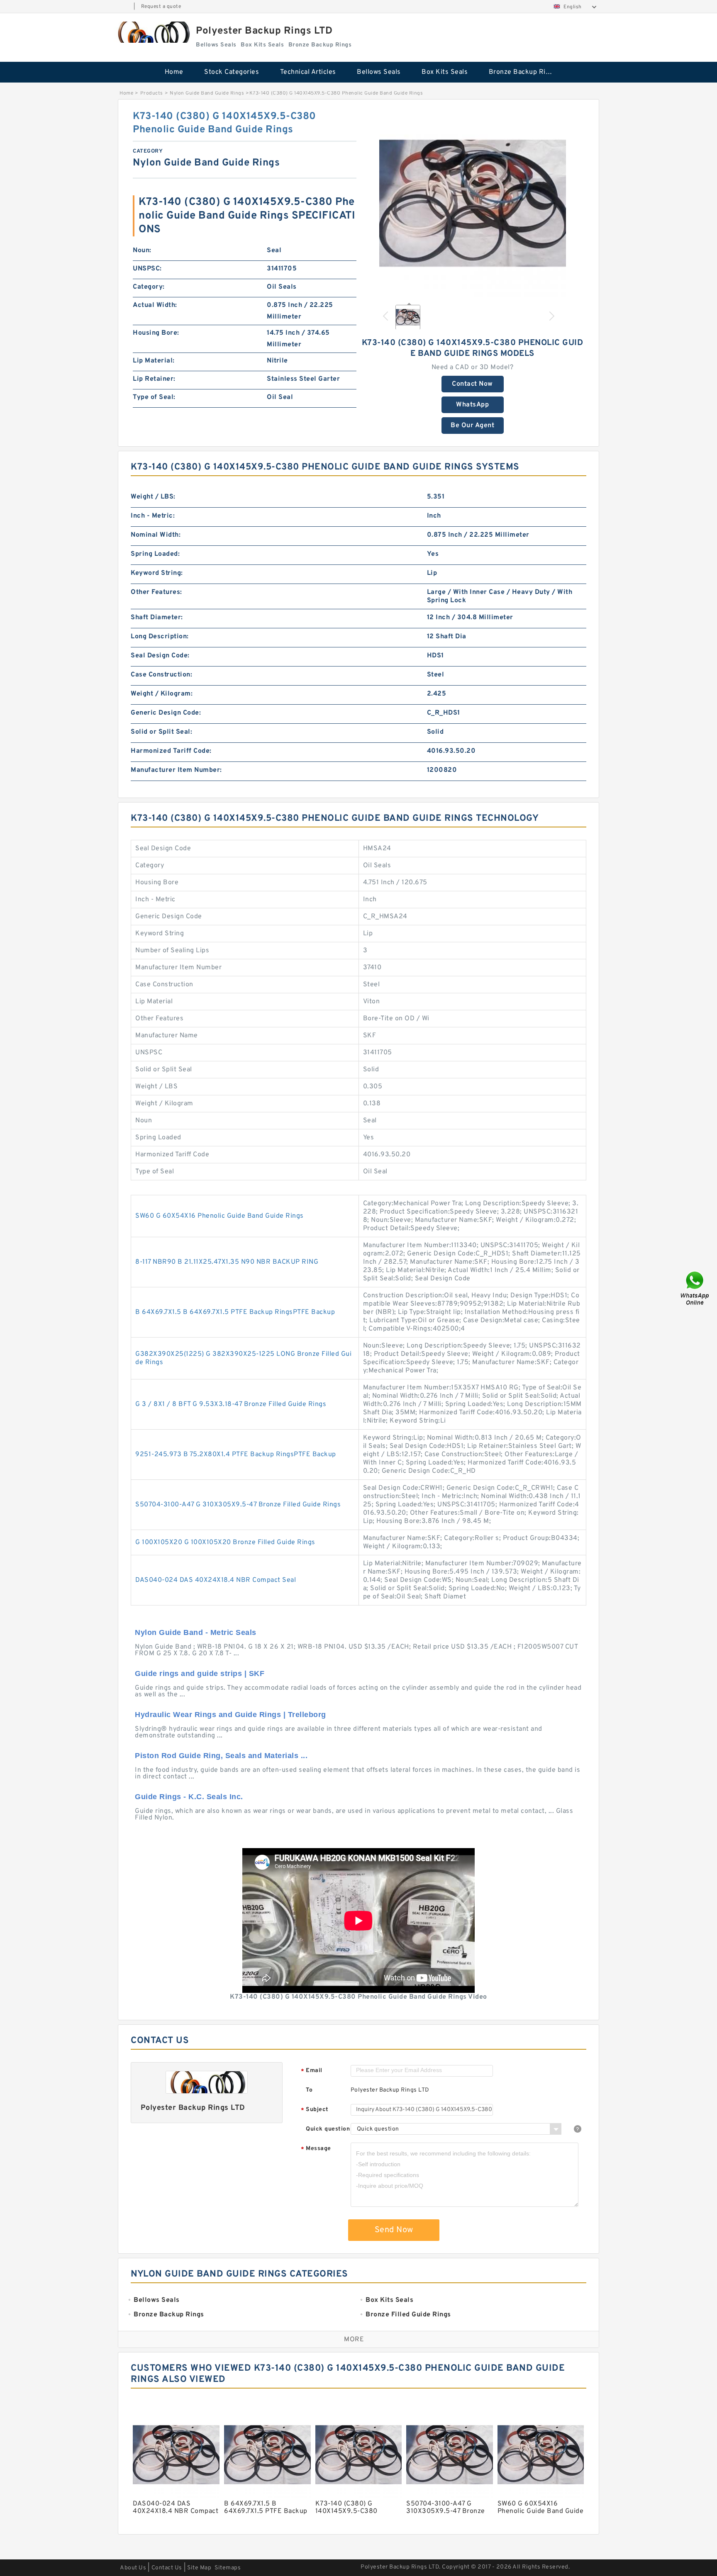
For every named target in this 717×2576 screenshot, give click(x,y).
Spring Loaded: (155, 554)
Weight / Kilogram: (162, 694)
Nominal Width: (156, 535)
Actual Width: (155, 305)
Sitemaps (228, 2568)
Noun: (142, 251)
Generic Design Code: (166, 713)
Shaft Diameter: (157, 618)
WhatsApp (472, 405)
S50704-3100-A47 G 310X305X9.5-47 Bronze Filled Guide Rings (238, 1505)
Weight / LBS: (153, 497)
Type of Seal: (154, 397)
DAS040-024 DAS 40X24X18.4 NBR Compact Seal (216, 1580)
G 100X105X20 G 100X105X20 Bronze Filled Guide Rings (225, 1542)
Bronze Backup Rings (523, 72)
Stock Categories (232, 72)
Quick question (328, 2129)
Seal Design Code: (160, 656)
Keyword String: (157, 573)
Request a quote (161, 7)
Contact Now (472, 384)
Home (174, 72)
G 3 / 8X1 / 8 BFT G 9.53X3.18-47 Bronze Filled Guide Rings (231, 1404)
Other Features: (156, 592)
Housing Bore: (156, 333)
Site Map (199, 2568)
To (309, 2090)
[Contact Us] (695, 1288)
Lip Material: (154, 361)
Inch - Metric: (153, 516)
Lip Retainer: (154, 379)
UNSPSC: (147, 269)
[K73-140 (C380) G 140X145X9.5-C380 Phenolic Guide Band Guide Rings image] (473, 203)
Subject (315, 2110)
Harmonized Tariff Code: (171, 751)
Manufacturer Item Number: (176, 770)
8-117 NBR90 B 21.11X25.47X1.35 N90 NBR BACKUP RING (227, 1262)
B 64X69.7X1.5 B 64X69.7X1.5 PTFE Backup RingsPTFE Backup (235, 1312)
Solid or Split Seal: (161, 732)
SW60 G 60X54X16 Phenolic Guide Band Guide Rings (219, 1216)
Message (316, 2149)
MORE (354, 2340)
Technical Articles (308, 72)
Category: (149, 287)
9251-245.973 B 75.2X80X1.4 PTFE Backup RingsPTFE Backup (236, 1455)
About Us (133, 2568)
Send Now (394, 2230)
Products (152, 93)
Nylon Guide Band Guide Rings (207, 93)
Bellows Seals (379, 72)
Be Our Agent (472, 426)
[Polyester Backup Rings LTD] (153, 32)
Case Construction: (161, 675)
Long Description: (160, 637)
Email (312, 2071)
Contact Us (167, 2568)
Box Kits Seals (445, 72)
